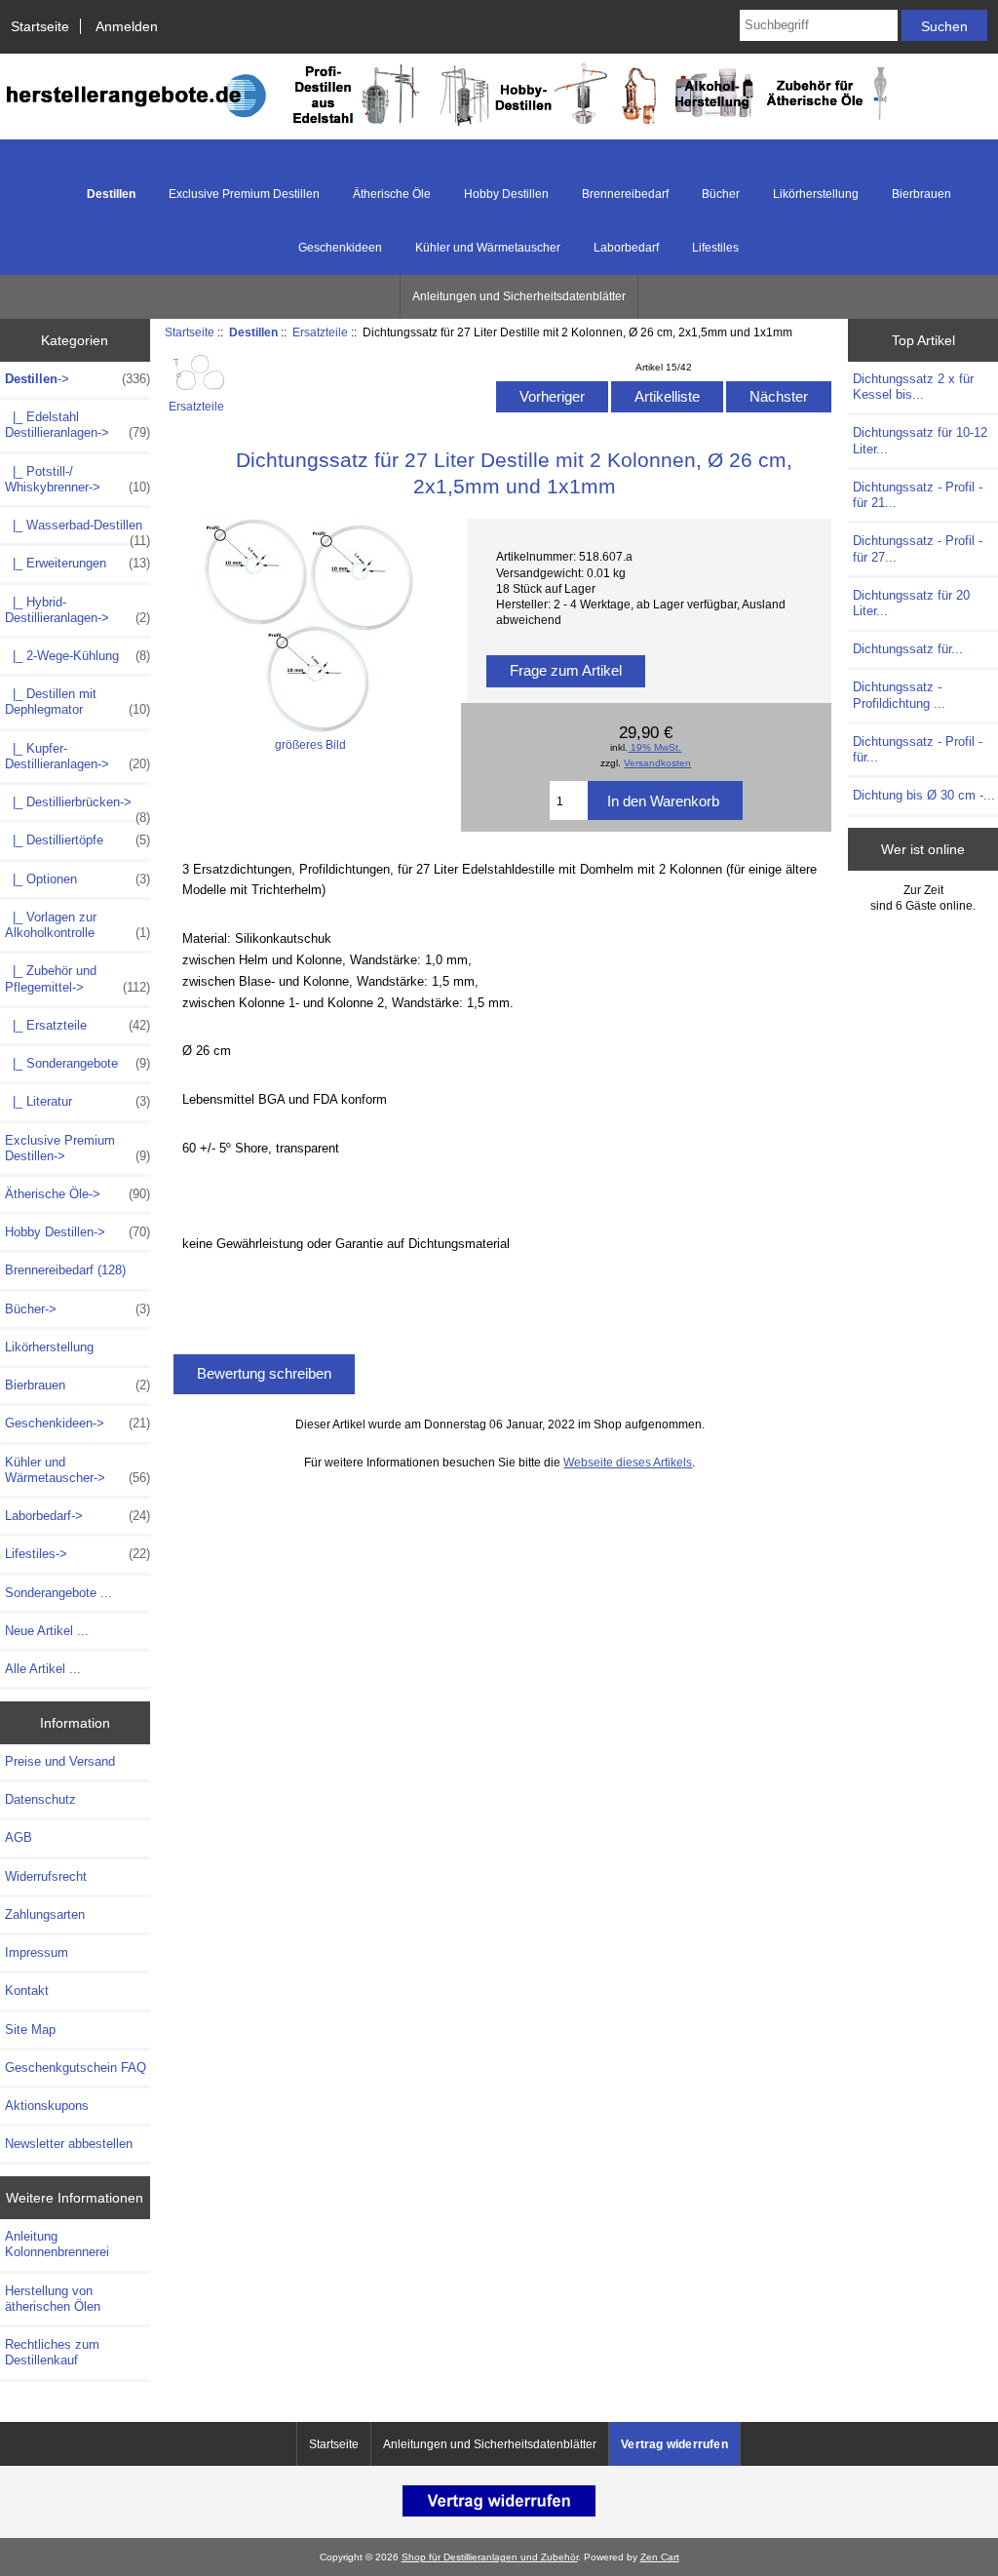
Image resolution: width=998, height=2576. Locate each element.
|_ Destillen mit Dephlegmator (77, 702)
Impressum (37, 1952)
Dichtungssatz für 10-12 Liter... (920, 440)
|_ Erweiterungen (77, 563)
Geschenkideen (340, 248)
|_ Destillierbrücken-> (77, 807)
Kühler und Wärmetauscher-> (77, 1470)
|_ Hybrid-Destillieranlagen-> (77, 610)
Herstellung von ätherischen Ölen (53, 2299)
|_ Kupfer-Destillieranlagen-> (77, 756)
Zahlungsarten (45, 1914)
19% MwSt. (654, 747)
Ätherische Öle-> (77, 1194)
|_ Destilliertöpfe (77, 840)
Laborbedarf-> (77, 1516)
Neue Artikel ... (47, 1631)
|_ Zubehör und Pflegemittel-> (77, 978)
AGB (19, 1837)
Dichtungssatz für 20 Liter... (911, 603)
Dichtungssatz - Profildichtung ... (899, 695)
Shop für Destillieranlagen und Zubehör (490, 2557)
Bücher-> (77, 1309)
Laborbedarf (626, 248)
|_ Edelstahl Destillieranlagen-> (77, 425)
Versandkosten (657, 763)
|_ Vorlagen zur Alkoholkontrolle (77, 925)
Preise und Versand (60, 1761)
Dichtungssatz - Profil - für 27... (918, 548)
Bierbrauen (921, 194)
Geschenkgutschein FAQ (76, 2068)
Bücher (721, 194)
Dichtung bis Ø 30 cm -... (924, 795)
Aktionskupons (47, 2106)
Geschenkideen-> (77, 1423)
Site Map (30, 2030)
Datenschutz (40, 1799)
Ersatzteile (320, 332)
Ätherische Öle (392, 194)
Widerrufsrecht (46, 1876)
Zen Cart (660, 2557)
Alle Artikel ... (43, 1669)
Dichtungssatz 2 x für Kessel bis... (913, 387)
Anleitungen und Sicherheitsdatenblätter (519, 296)
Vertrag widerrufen (674, 2444)
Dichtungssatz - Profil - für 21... (918, 495)
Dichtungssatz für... (908, 649)
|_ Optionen (77, 879)
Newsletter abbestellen (69, 2144)
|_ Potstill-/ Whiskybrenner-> (77, 479)
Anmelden (127, 26)
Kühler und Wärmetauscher (488, 248)
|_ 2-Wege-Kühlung (77, 656)
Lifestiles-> (77, 1554)
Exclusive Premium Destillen (244, 194)
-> (77, 379)
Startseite (40, 26)
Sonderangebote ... (58, 1593)
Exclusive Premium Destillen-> (77, 1148)
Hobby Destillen (506, 194)
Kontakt (27, 1991)
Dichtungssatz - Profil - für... (918, 749)
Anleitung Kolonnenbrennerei (57, 2244)
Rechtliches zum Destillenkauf (52, 2352)
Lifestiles (715, 248)
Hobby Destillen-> (77, 1232)
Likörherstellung (816, 194)
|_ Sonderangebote (77, 1063)
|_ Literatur (77, 1101)
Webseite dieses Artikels (628, 1462)
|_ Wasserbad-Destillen (77, 530)
